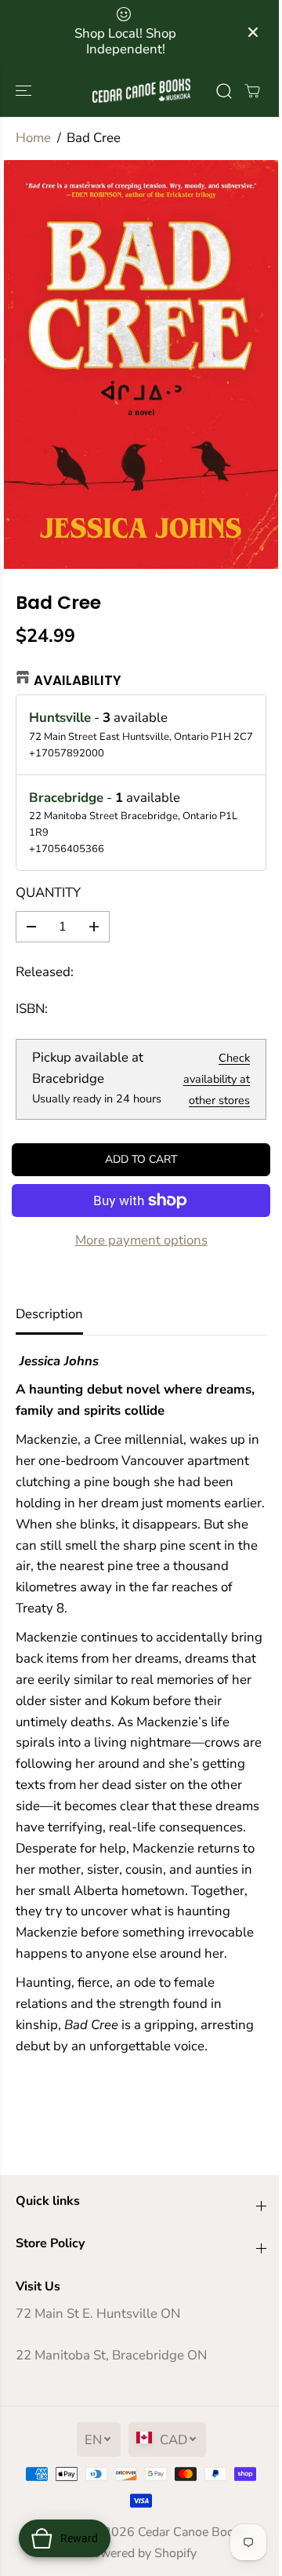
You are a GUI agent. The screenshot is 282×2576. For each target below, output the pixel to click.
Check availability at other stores (217, 1079)
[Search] (224, 91)
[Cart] (252, 91)
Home (33, 138)
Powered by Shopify (141, 2553)
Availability (78, 680)
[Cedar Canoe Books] (141, 91)
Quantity (48, 893)
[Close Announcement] (253, 32)
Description (49, 1314)
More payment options (141, 1240)
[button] (25, 91)
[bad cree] (141, 364)
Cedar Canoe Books (192, 2532)
